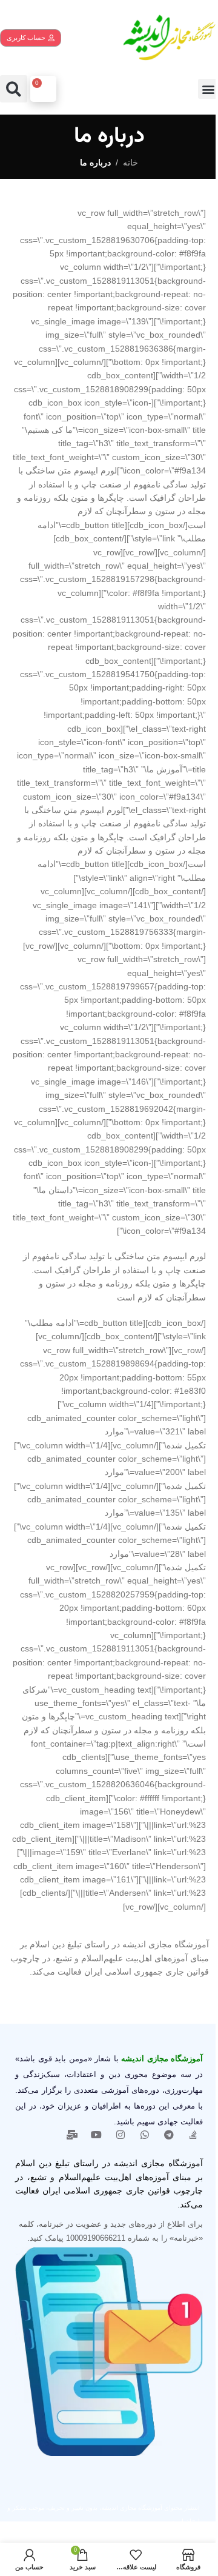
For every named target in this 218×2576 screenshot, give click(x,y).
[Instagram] (121, 2135)
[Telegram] (169, 2135)
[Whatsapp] (145, 2135)
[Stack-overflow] (193, 2135)
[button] (208, 89)
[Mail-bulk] (72, 2135)
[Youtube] (96, 2135)
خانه (130, 162)
